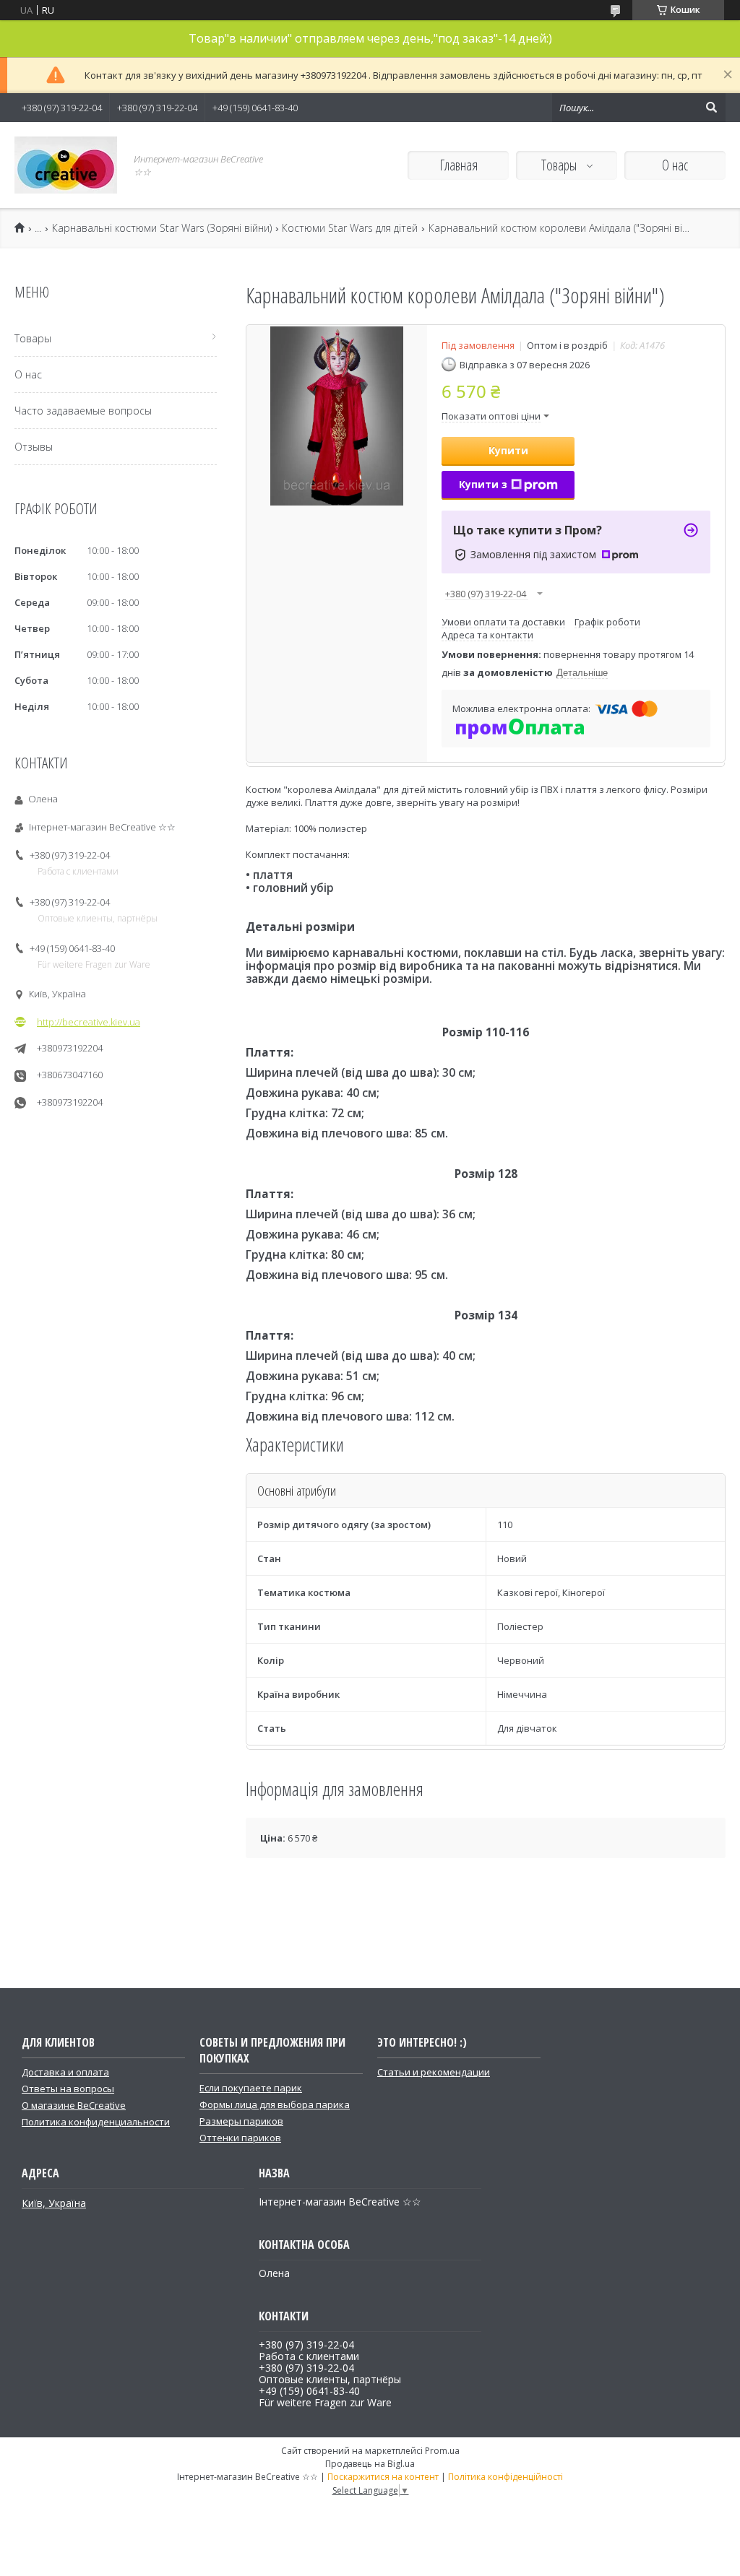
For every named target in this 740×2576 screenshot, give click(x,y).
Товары (560, 165)
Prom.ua (442, 2451)
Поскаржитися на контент (383, 2477)
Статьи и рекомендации (434, 2072)
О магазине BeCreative (74, 2105)
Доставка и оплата (65, 2072)
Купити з (483, 484)
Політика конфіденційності (505, 2477)
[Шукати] (711, 108)
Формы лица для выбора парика (275, 2104)
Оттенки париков (240, 2138)
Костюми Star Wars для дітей (350, 228)
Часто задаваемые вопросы (83, 411)
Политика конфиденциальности (96, 2122)
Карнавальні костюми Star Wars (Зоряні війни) (162, 228)
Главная (459, 165)
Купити (508, 450)
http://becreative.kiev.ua (89, 1022)
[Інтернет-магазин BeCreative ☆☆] (66, 165)
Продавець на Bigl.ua (370, 2464)
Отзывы (34, 447)
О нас (675, 165)
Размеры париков (241, 2121)
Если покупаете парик (251, 2088)
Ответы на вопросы (68, 2089)
